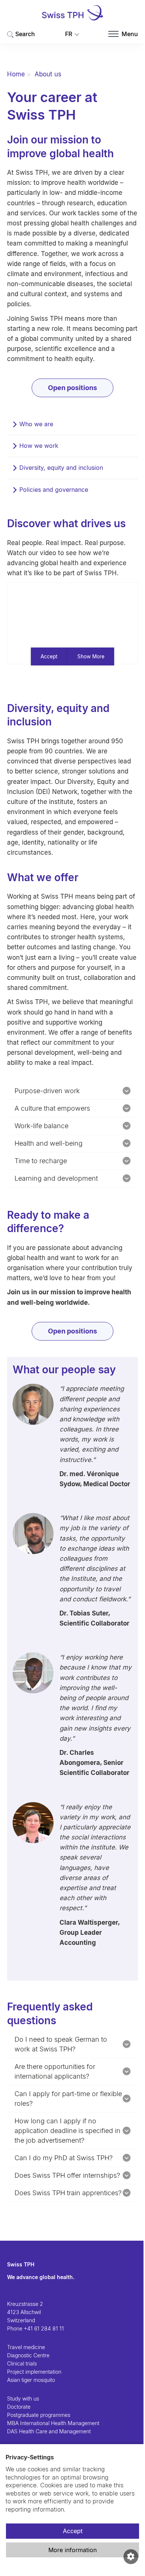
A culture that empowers (52, 1108)
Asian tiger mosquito (31, 2380)
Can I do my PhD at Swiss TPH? (64, 2158)
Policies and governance (54, 490)
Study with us (23, 2398)
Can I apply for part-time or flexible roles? (68, 2099)
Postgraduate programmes (39, 2415)
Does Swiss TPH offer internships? (67, 2175)
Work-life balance (41, 1126)
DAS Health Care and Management (49, 2431)
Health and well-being (49, 1143)
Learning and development (56, 1178)
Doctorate (19, 2407)
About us (48, 74)
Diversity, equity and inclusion (61, 468)
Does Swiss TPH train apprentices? (68, 2193)
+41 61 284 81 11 (44, 2328)
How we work (39, 446)
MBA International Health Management (53, 2423)
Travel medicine (26, 2347)
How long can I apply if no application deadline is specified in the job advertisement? (67, 2131)
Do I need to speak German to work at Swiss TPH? (61, 2044)
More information (72, 2550)
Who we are (36, 424)
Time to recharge (41, 1161)
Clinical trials (22, 2363)
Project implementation (34, 2372)
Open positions (72, 388)
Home (16, 74)
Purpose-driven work (47, 1091)
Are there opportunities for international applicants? (55, 2071)
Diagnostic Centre (28, 2355)
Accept (73, 2531)
